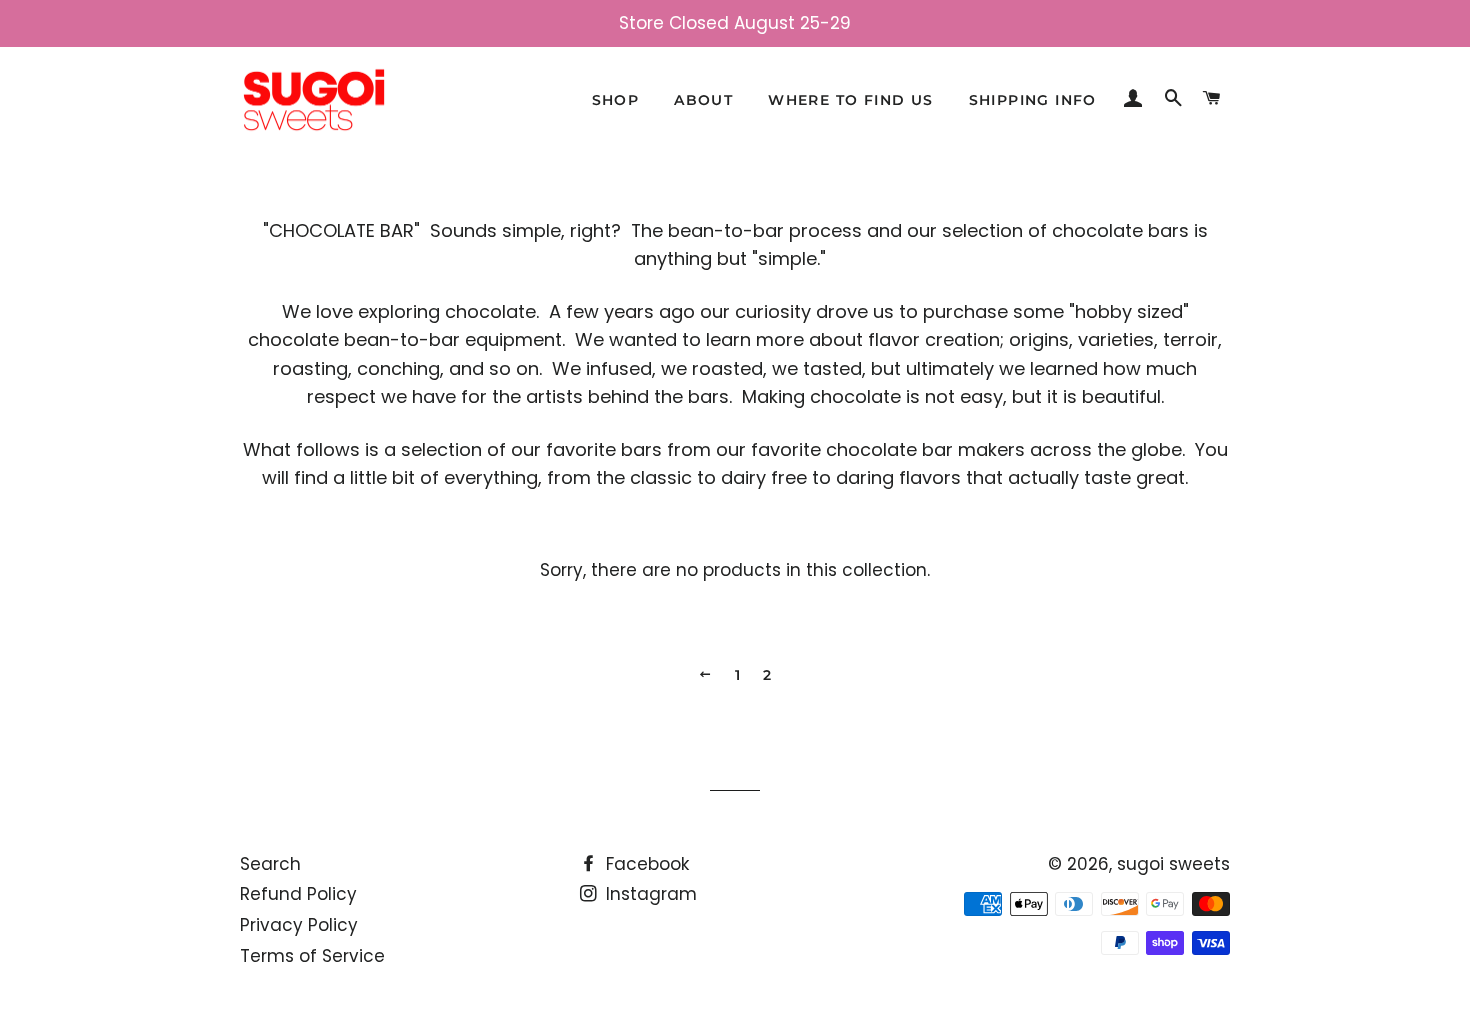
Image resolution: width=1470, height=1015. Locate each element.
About (703, 100)
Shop (616, 100)
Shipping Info (1033, 100)
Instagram (649, 894)
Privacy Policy (299, 925)
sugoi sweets (1173, 864)
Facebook (645, 864)
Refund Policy (298, 894)
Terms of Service (312, 956)
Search (270, 864)
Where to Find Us (850, 100)
